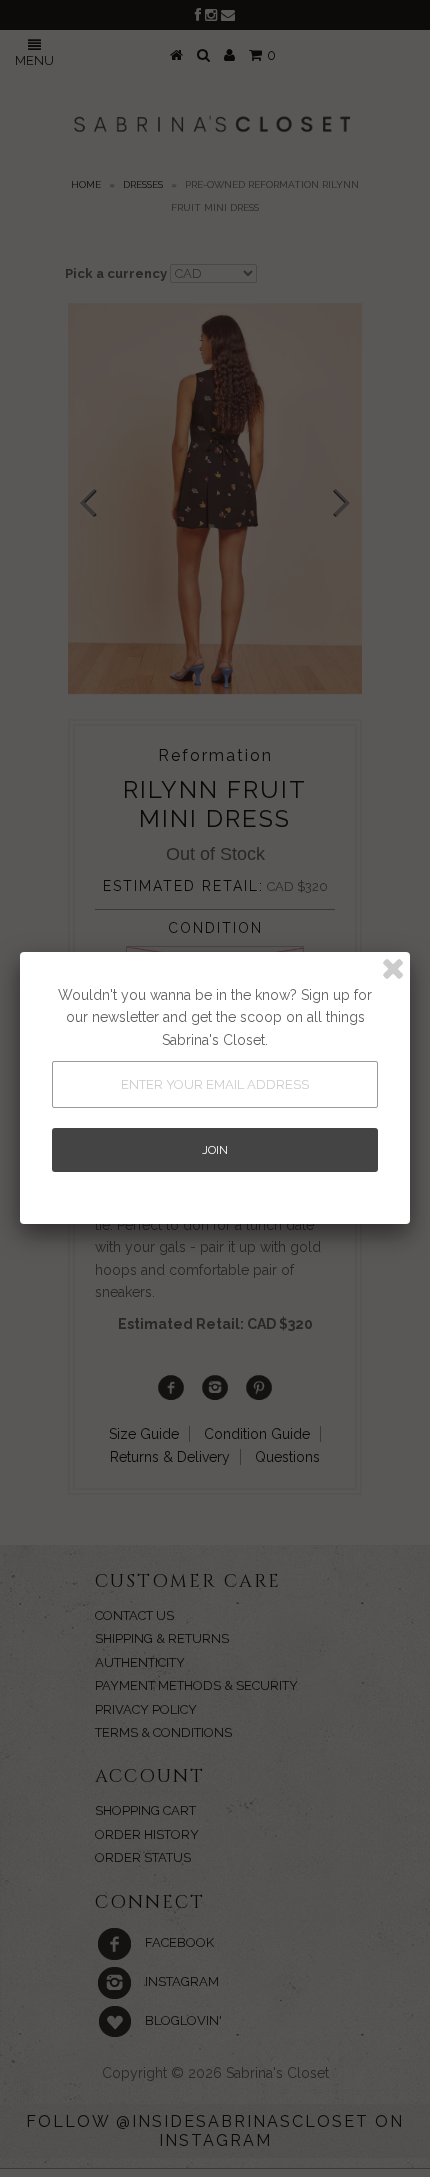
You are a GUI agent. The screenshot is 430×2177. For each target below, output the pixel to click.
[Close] (393, 969)
